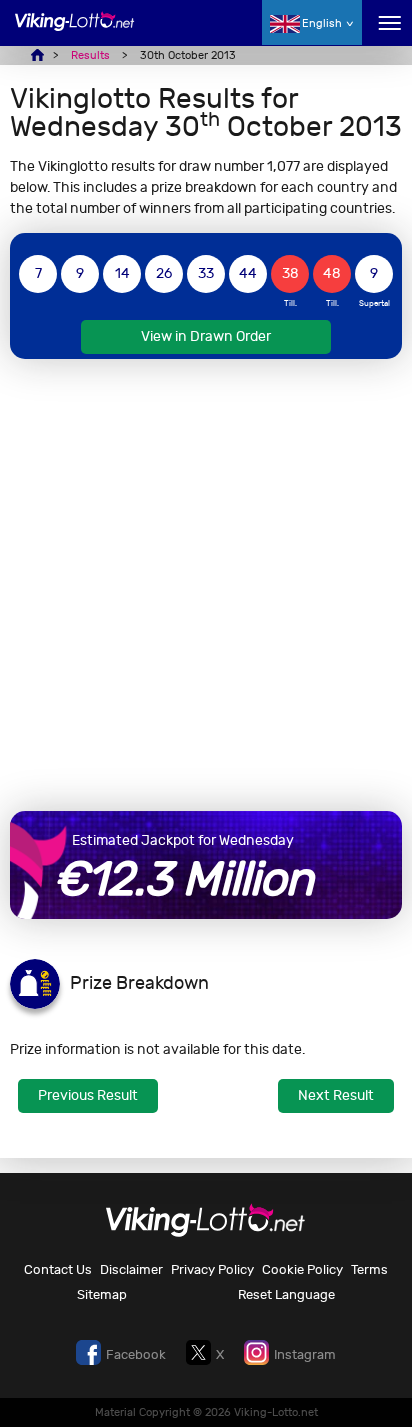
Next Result (336, 1095)
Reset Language (286, 1294)
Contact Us (58, 1269)
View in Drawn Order (206, 336)
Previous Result (88, 1095)
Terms (369, 1269)
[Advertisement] (206, 585)
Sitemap (102, 1294)
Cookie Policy (302, 1269)
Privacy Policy (212, 1269)
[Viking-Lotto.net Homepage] (75, 32)
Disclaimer (131, 1269)
